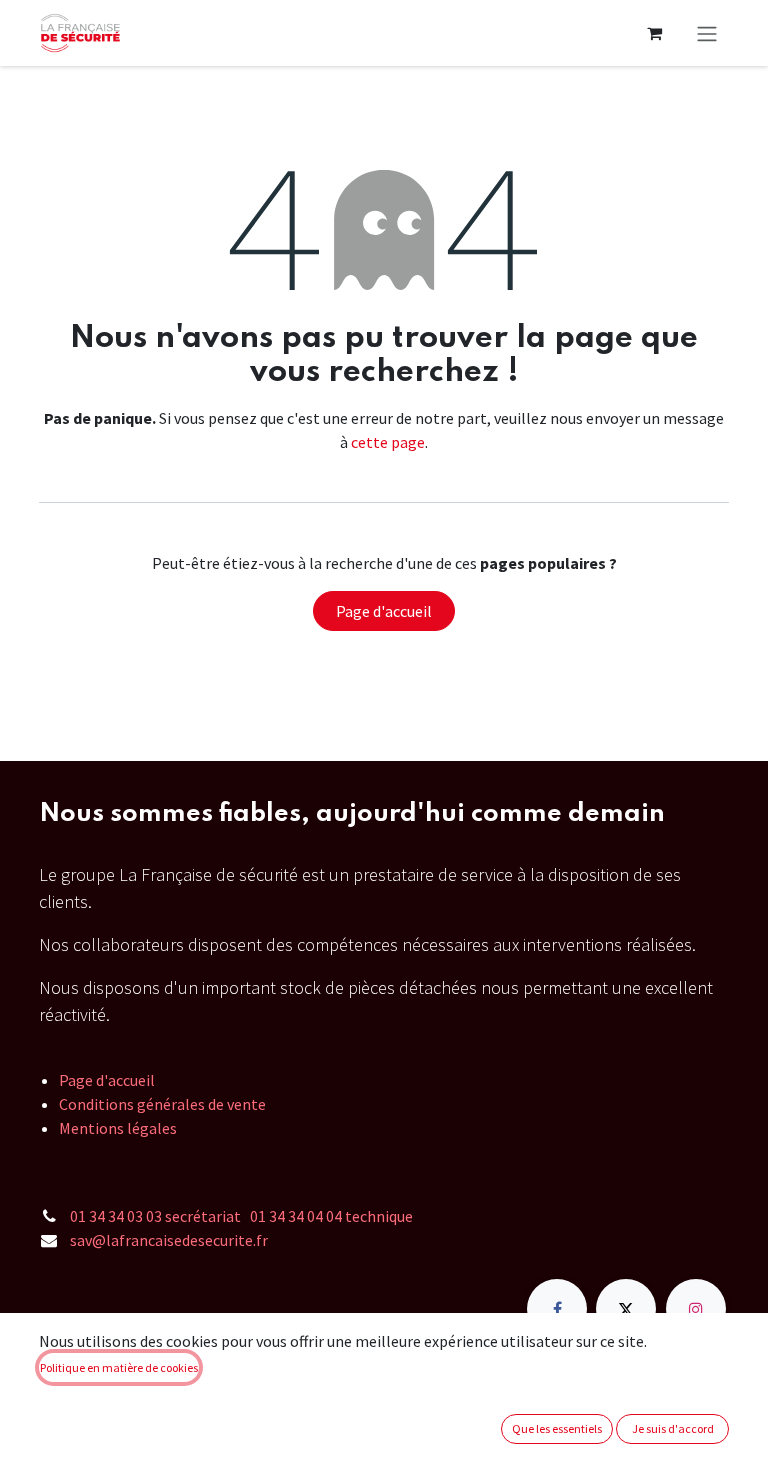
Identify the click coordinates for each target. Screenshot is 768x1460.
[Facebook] (557, 1309)
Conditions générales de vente (162, 1104)
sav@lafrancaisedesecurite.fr (169, 1240)
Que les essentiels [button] (557, 1428)
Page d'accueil (384, 611)
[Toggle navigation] (707, 33)
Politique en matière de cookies (119, 1367)
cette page (388, 442)
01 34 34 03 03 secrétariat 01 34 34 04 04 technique (241, 1216)
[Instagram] (696, 1309)
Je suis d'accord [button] (673, 1428)
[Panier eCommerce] (654, 33)
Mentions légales (118, 1128)
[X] (626, 1309)
